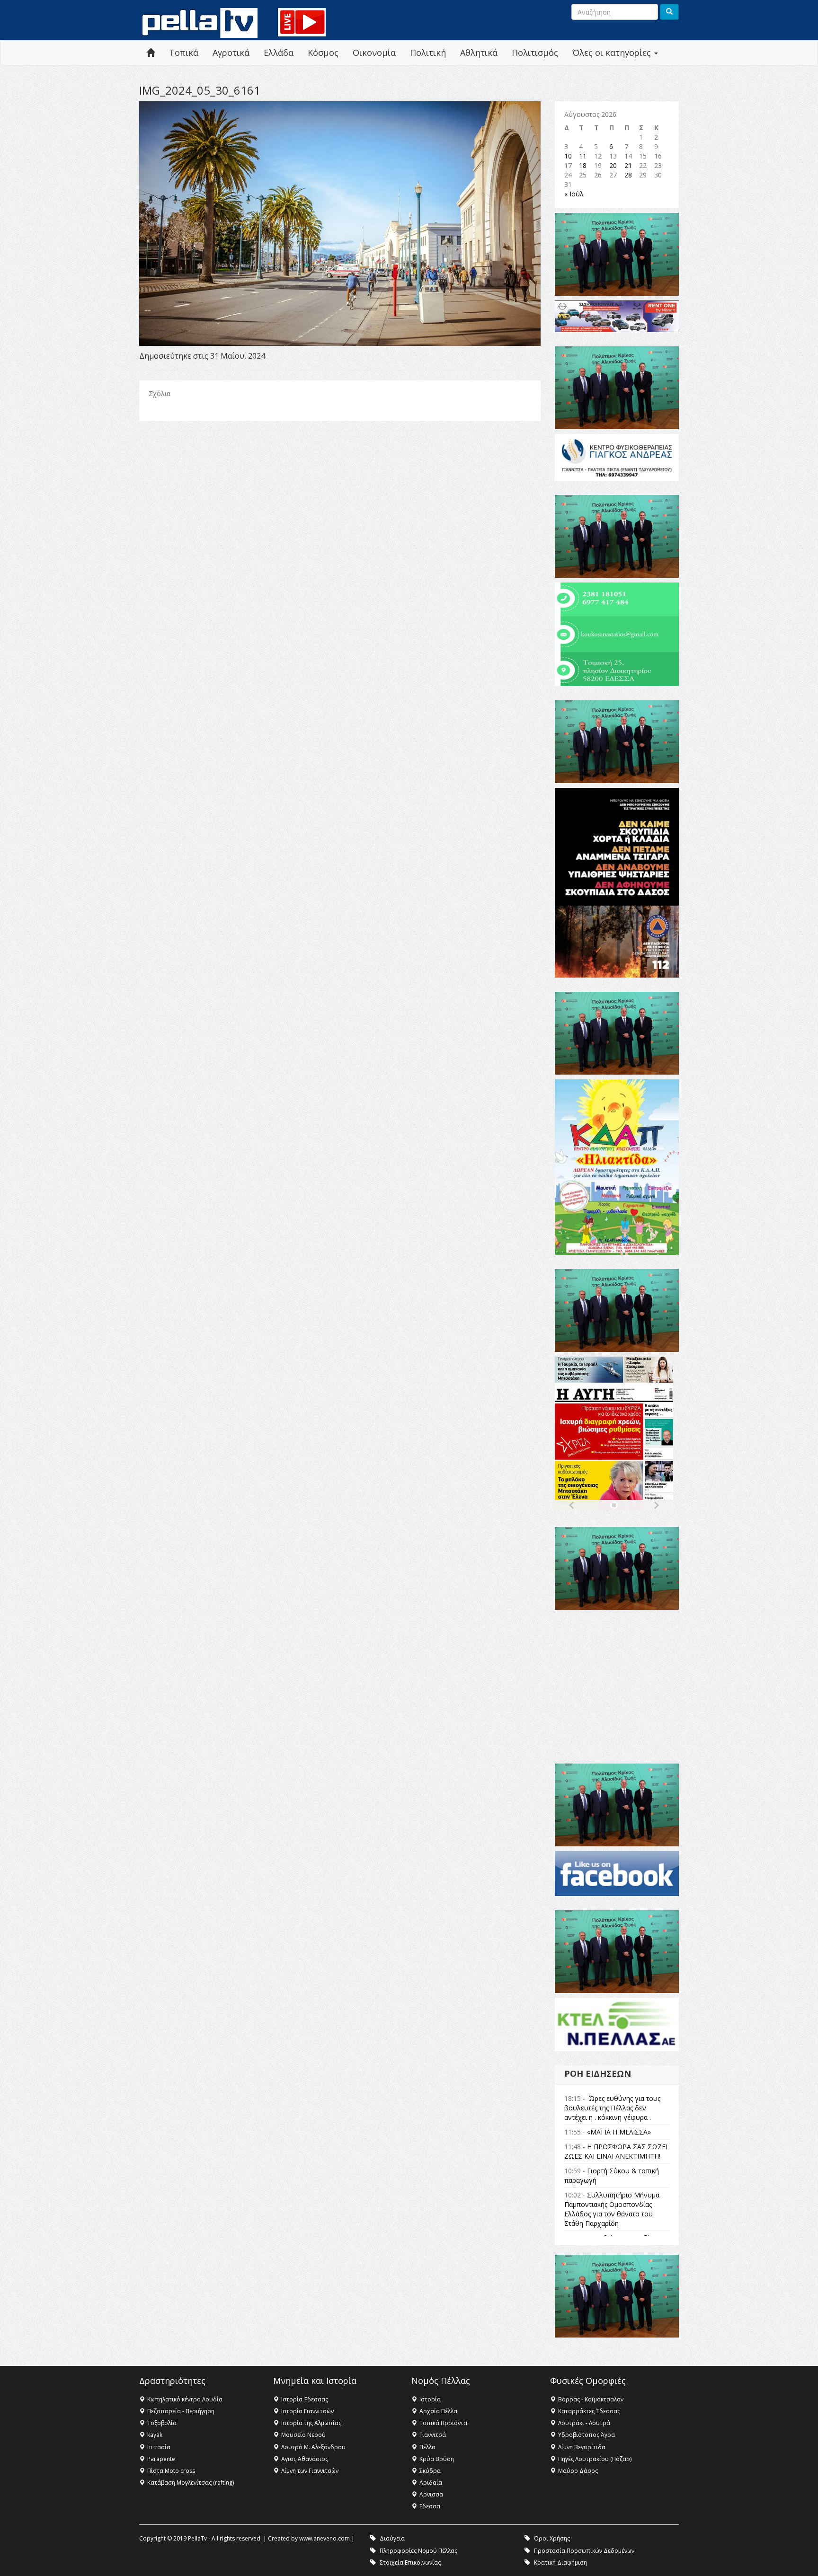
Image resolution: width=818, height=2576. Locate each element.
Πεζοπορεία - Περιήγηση (181, 2411)
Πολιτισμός (535, 53)
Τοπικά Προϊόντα (443, 2423)
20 (613, 165)
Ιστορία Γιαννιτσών (307, 2411)
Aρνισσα (431, 2494)
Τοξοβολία (162, 2423)
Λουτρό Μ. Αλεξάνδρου (313, 2447)
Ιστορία (430, 2399)
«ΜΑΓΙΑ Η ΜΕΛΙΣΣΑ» (619, 2132)
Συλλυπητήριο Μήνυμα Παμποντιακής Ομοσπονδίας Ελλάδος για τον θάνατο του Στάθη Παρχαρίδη (612, 2209)
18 (583, 165)
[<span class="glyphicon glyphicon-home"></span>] (151, 53)
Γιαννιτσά (433, 2435)
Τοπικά (184, 53)
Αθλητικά (479, 53)
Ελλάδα (279, 53)
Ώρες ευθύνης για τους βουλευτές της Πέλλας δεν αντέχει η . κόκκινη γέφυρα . (612, 2108)
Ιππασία (159, 2447)
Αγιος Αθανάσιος (305, 2459)
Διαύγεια (392, 2538)
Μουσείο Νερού (303, 2435)
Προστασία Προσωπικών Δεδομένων (584, 2551)
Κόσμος (323, 53)
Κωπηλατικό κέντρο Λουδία (185, 2399)
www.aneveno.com (325, 2538)
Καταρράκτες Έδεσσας (589, 2411)
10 (568, 156)
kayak (155, 2435)
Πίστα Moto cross (171, 2471)
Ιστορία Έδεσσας (305, 2399)
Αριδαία (431, 2483)
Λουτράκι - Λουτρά (584, 2423)
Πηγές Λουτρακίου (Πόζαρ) (595, 2459)
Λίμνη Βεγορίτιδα (582, 2447)
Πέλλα (427, 2447)
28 (628, 175)
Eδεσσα (430, 2506)
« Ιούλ (574, 194)
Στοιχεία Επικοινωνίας (410, 2563)
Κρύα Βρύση (437, 2459)
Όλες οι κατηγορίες (613, 53)
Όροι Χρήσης (552, 2538)
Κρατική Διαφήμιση (560, 2563)
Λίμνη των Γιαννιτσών (310, 2471)
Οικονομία (374, 53)
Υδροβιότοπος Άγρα (587, 2435)
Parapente (161, 2459)
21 (628, 165)
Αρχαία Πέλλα (438, 2411)
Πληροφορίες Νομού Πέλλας (418, 2551)
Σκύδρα (430, 2471)
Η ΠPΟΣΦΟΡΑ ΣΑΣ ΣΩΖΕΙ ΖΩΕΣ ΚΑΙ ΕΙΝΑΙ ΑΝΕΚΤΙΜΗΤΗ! (616, 2151)
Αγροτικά (231, 53)
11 (583, 156)
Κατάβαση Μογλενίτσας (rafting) (191, 2483)
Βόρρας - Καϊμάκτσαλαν (591, 2399)
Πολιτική (428, 53)
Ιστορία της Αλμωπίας (311, 2423)
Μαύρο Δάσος (578, 2471)
